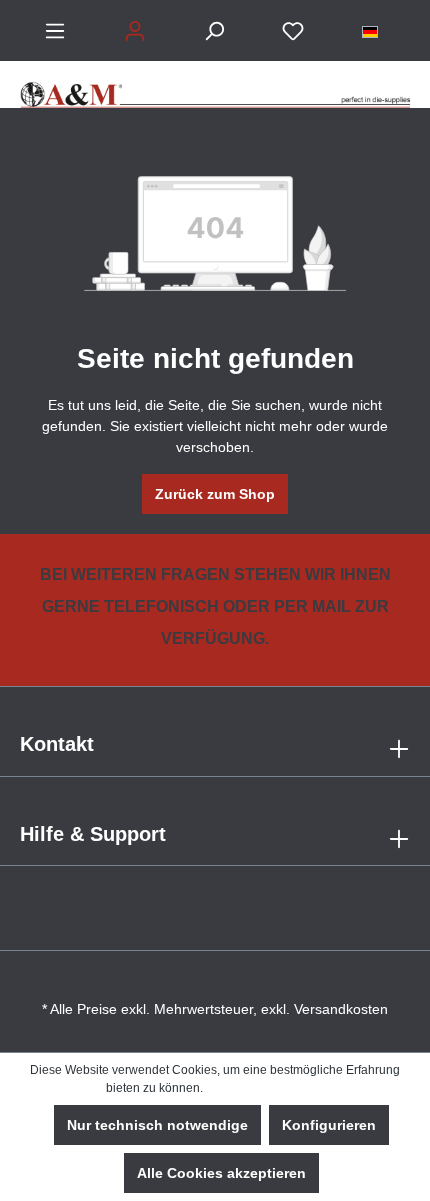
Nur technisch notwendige (157, 1125)
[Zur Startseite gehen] (215, 84)
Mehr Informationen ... (265, 1088)
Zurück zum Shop (215, 494)
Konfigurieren (329, 1125)
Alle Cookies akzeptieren (221, 1173)
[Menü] (55, 31)
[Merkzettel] (293, 31)
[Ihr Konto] (135, 31)
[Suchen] (214, 31)
